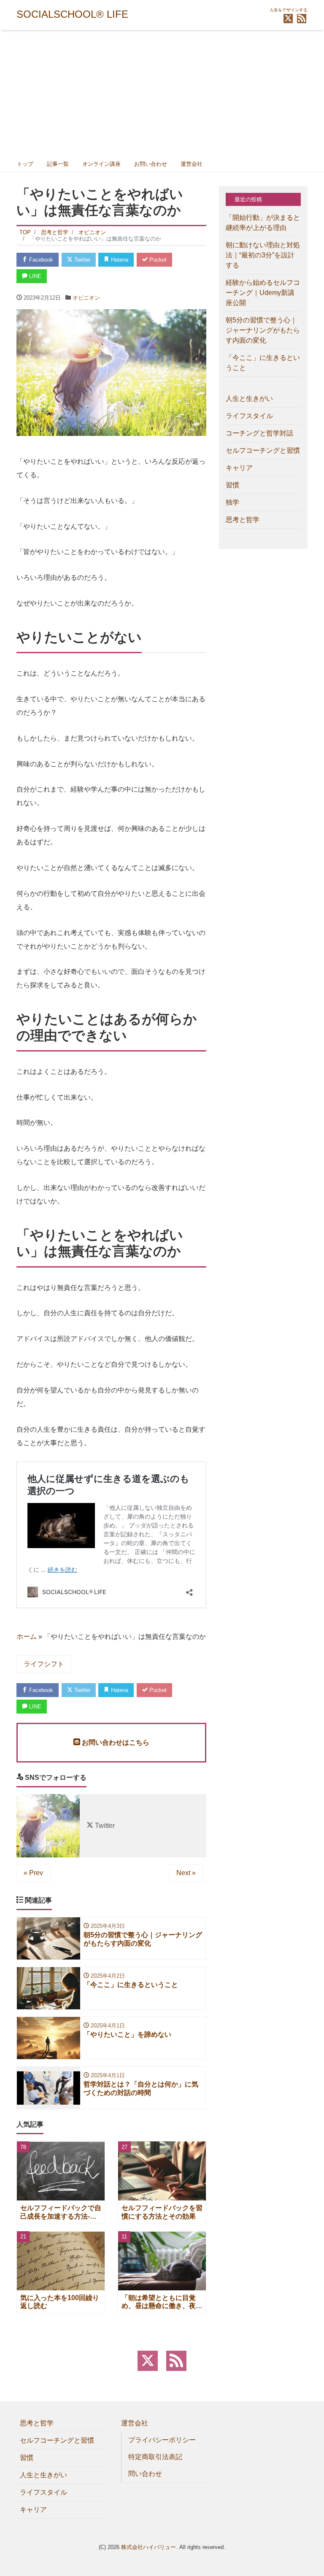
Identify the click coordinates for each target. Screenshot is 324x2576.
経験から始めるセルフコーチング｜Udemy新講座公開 (263, 293)
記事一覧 (58, 164)
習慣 (232, 485)
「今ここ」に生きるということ (263, 363)
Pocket (157, 260)
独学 (232, 502)
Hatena (119, 260)
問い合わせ (145, 2474)
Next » (186, 1873)
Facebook (40, 260)
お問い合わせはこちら (115, 1742)
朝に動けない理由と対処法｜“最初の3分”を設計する (263, 255)
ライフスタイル (249, 416)
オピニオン (86, 298)
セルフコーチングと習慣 (263, 450)
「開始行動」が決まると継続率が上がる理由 (263, 223)
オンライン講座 (101, 164)
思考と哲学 (243, 520)
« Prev (33, 1873)
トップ (25, 164)
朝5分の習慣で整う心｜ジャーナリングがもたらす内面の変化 (263, 330)
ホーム (27, 1637)
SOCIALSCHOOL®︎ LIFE (72, 14)
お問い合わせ (151, 164)
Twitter (81, 260)
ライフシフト (44, 1664)
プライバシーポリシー (162, 2440)
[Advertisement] (162, 93)
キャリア (239, 468)
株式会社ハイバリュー (148, 2547)
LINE (34, 276)
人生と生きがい (249, 399)
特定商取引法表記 (155, 2457)
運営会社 (192, 164)
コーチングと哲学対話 (259, 433)
